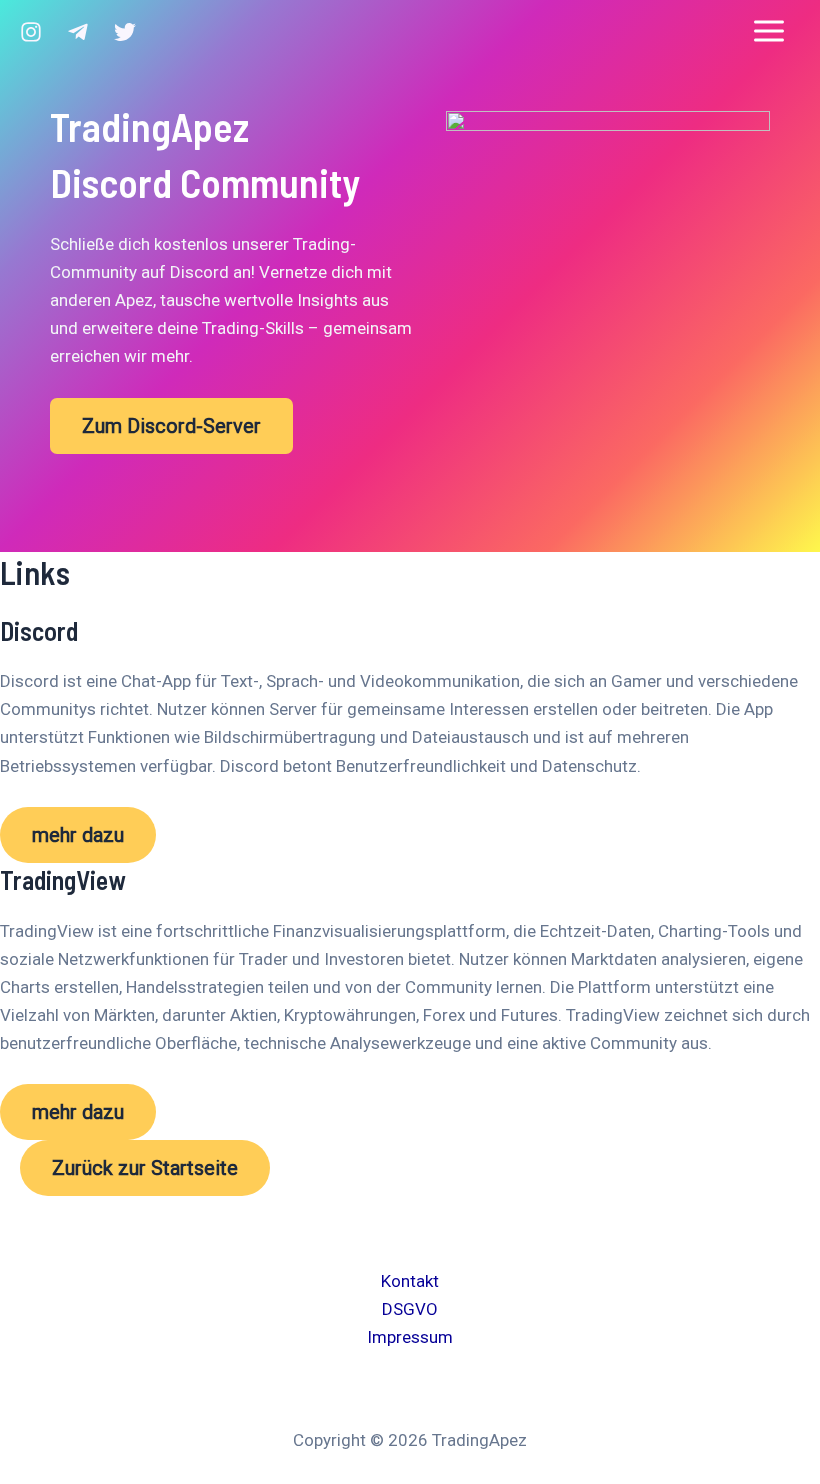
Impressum (410, 1337)
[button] (78, 835)
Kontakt (410, 1281)
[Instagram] (31, 32)
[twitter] (125, 32)
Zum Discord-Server (171, 426)
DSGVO (410, 1309)
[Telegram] (78, 32)
